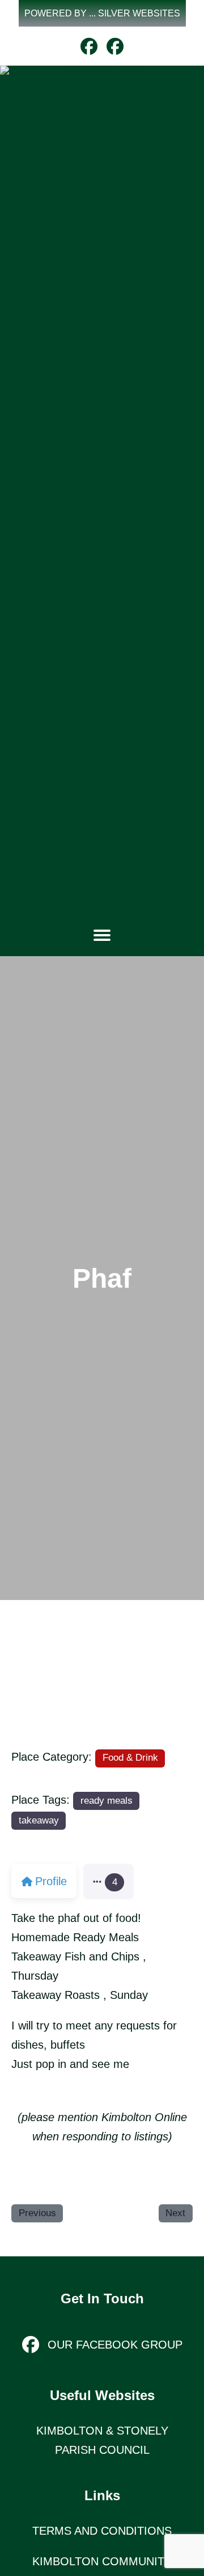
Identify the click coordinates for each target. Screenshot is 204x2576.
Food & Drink (130, 1758)
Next (175, 2213)
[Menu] (102, 935)
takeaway (39, 1820)
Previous (37, 2213)
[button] (102, 13)
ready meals (107, 1801)
